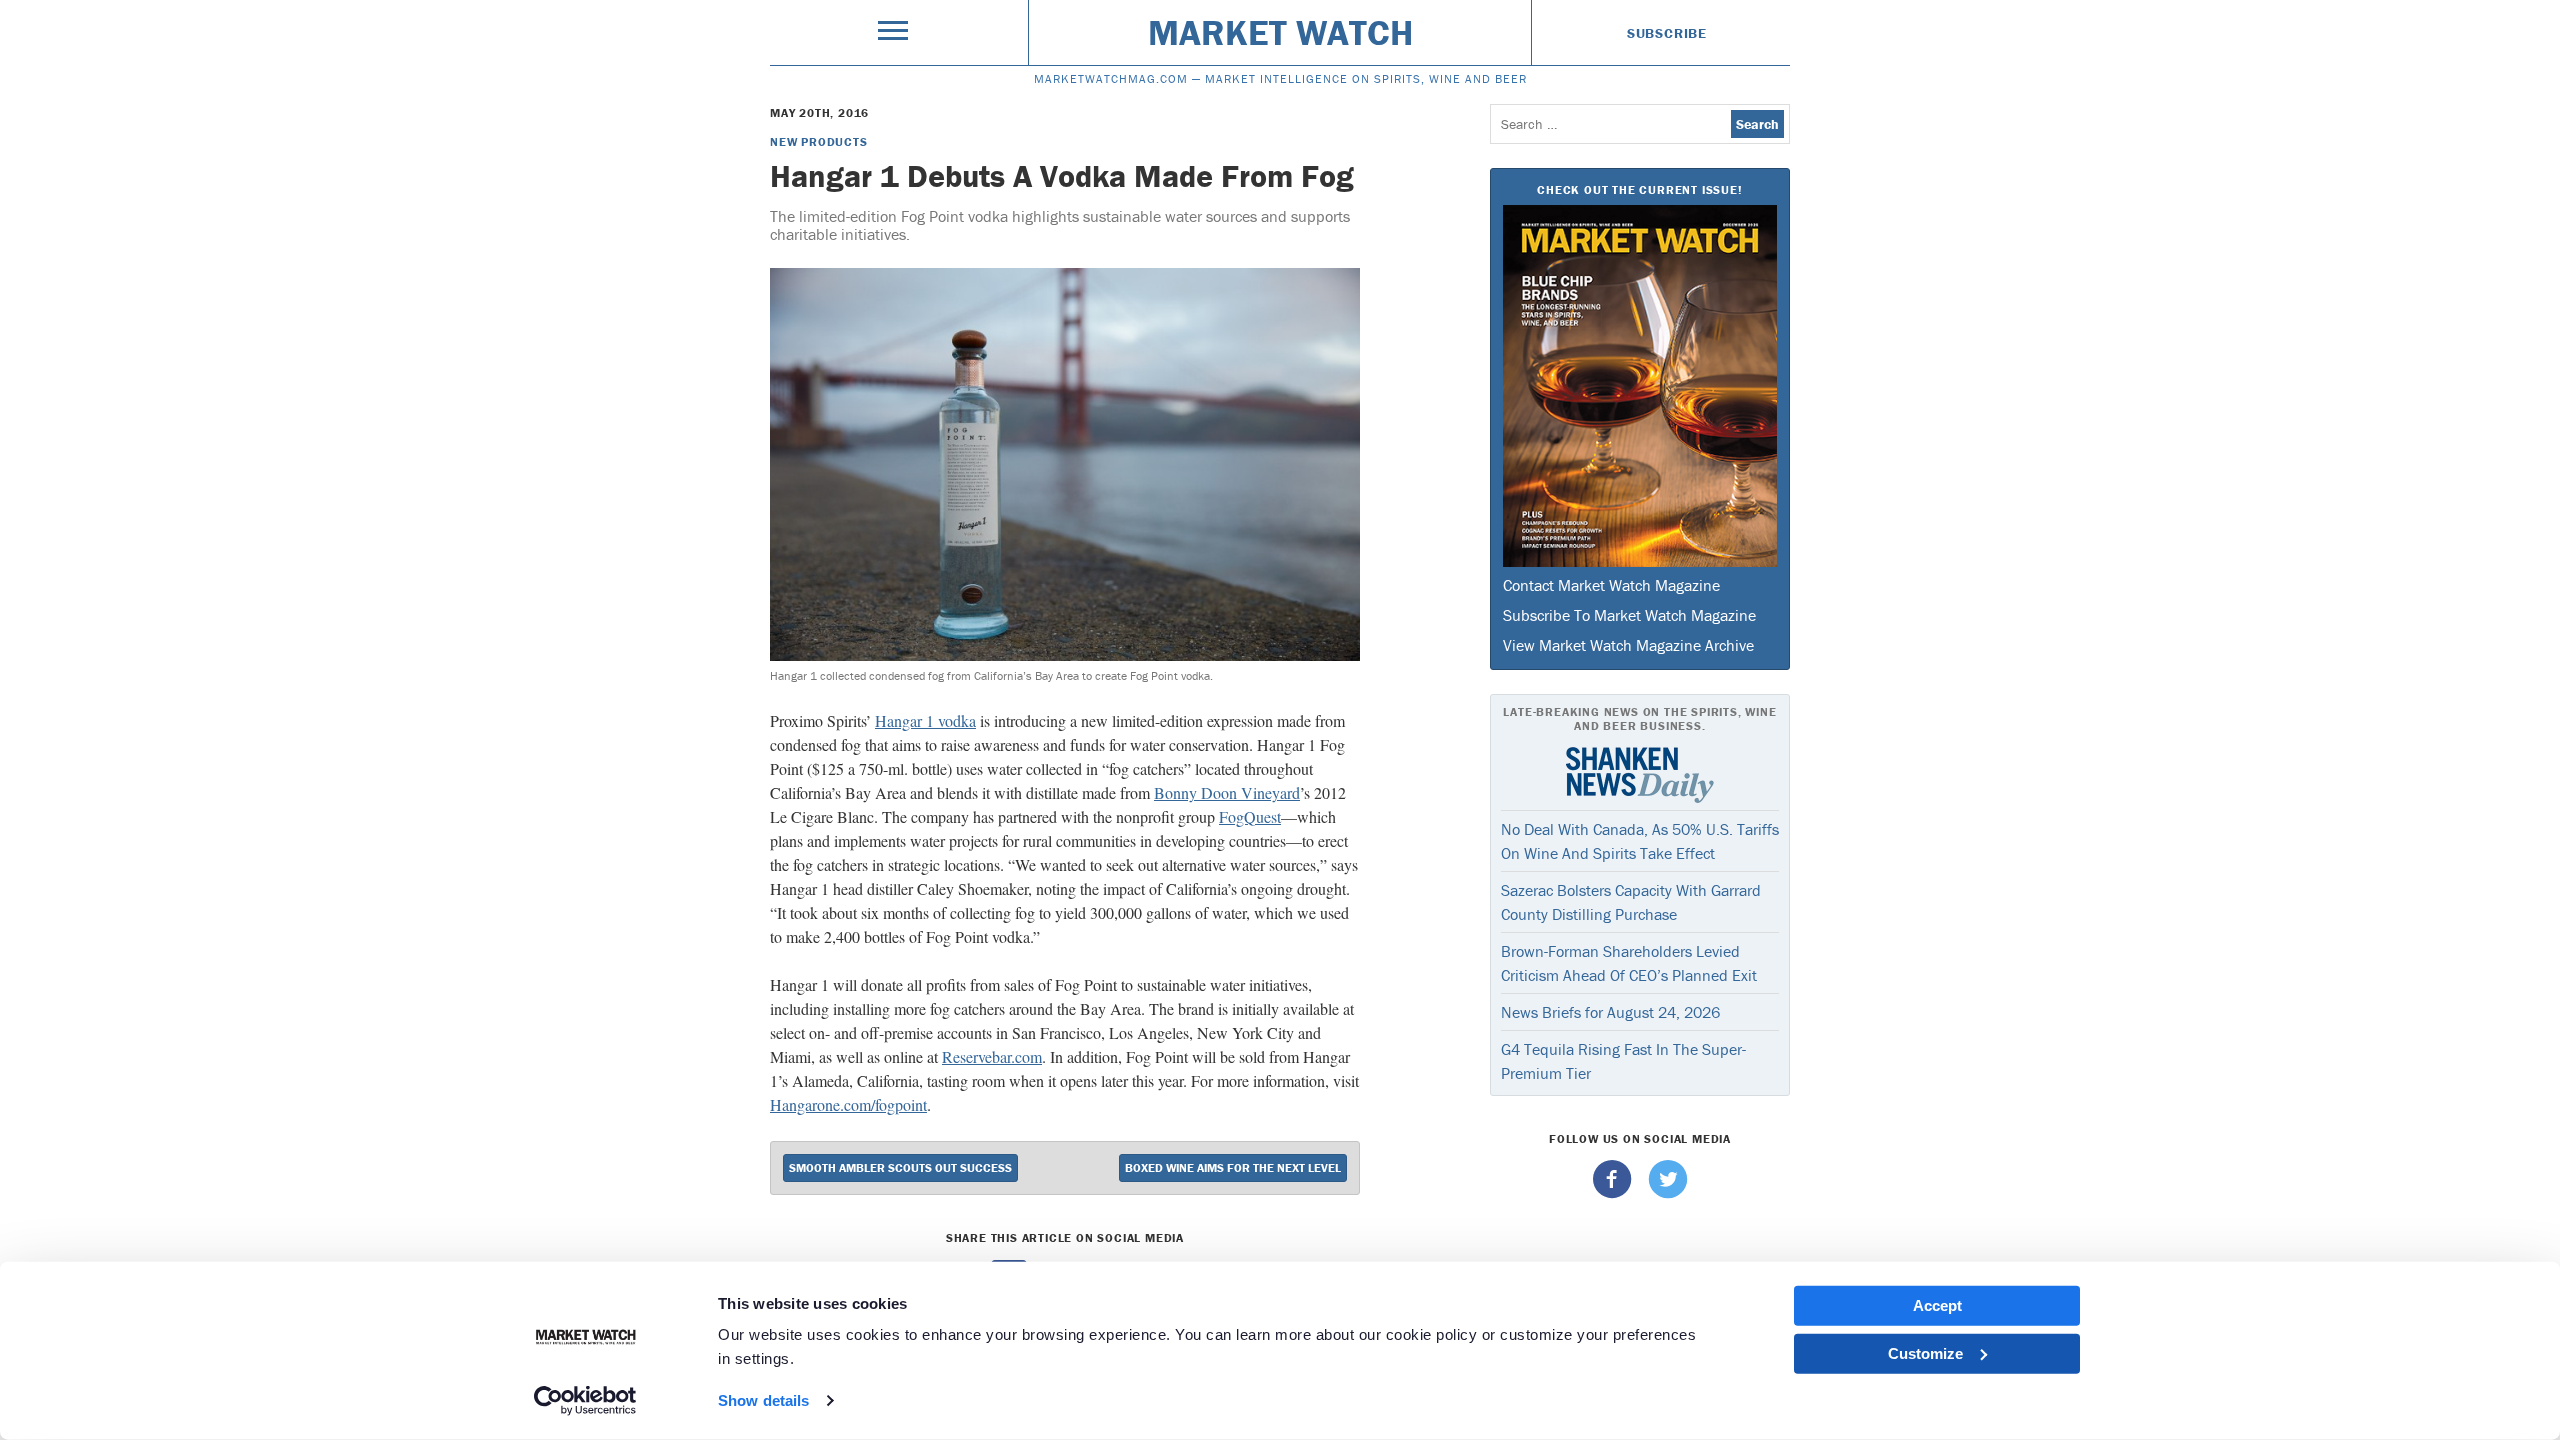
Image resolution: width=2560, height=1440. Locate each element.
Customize (1925, 1352)
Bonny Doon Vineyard (1227, 792)
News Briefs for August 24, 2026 (1610, 1012)
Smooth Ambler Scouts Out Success (900, 1167)
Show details (763, 1400)
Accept (1937, 1305)
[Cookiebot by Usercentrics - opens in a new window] (585, 1401)
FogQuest (1250, 816)
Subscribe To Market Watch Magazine (1629, 615)
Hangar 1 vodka (925, 720)
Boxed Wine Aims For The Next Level (1233, 1167)
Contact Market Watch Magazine (1611, 585)
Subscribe (1667, 33)
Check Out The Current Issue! (1639, 189)
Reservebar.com (992, 1056)
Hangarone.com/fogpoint (848, 1104)
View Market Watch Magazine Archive (1628, 645)
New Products (819, 141)
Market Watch (1280, 32)
